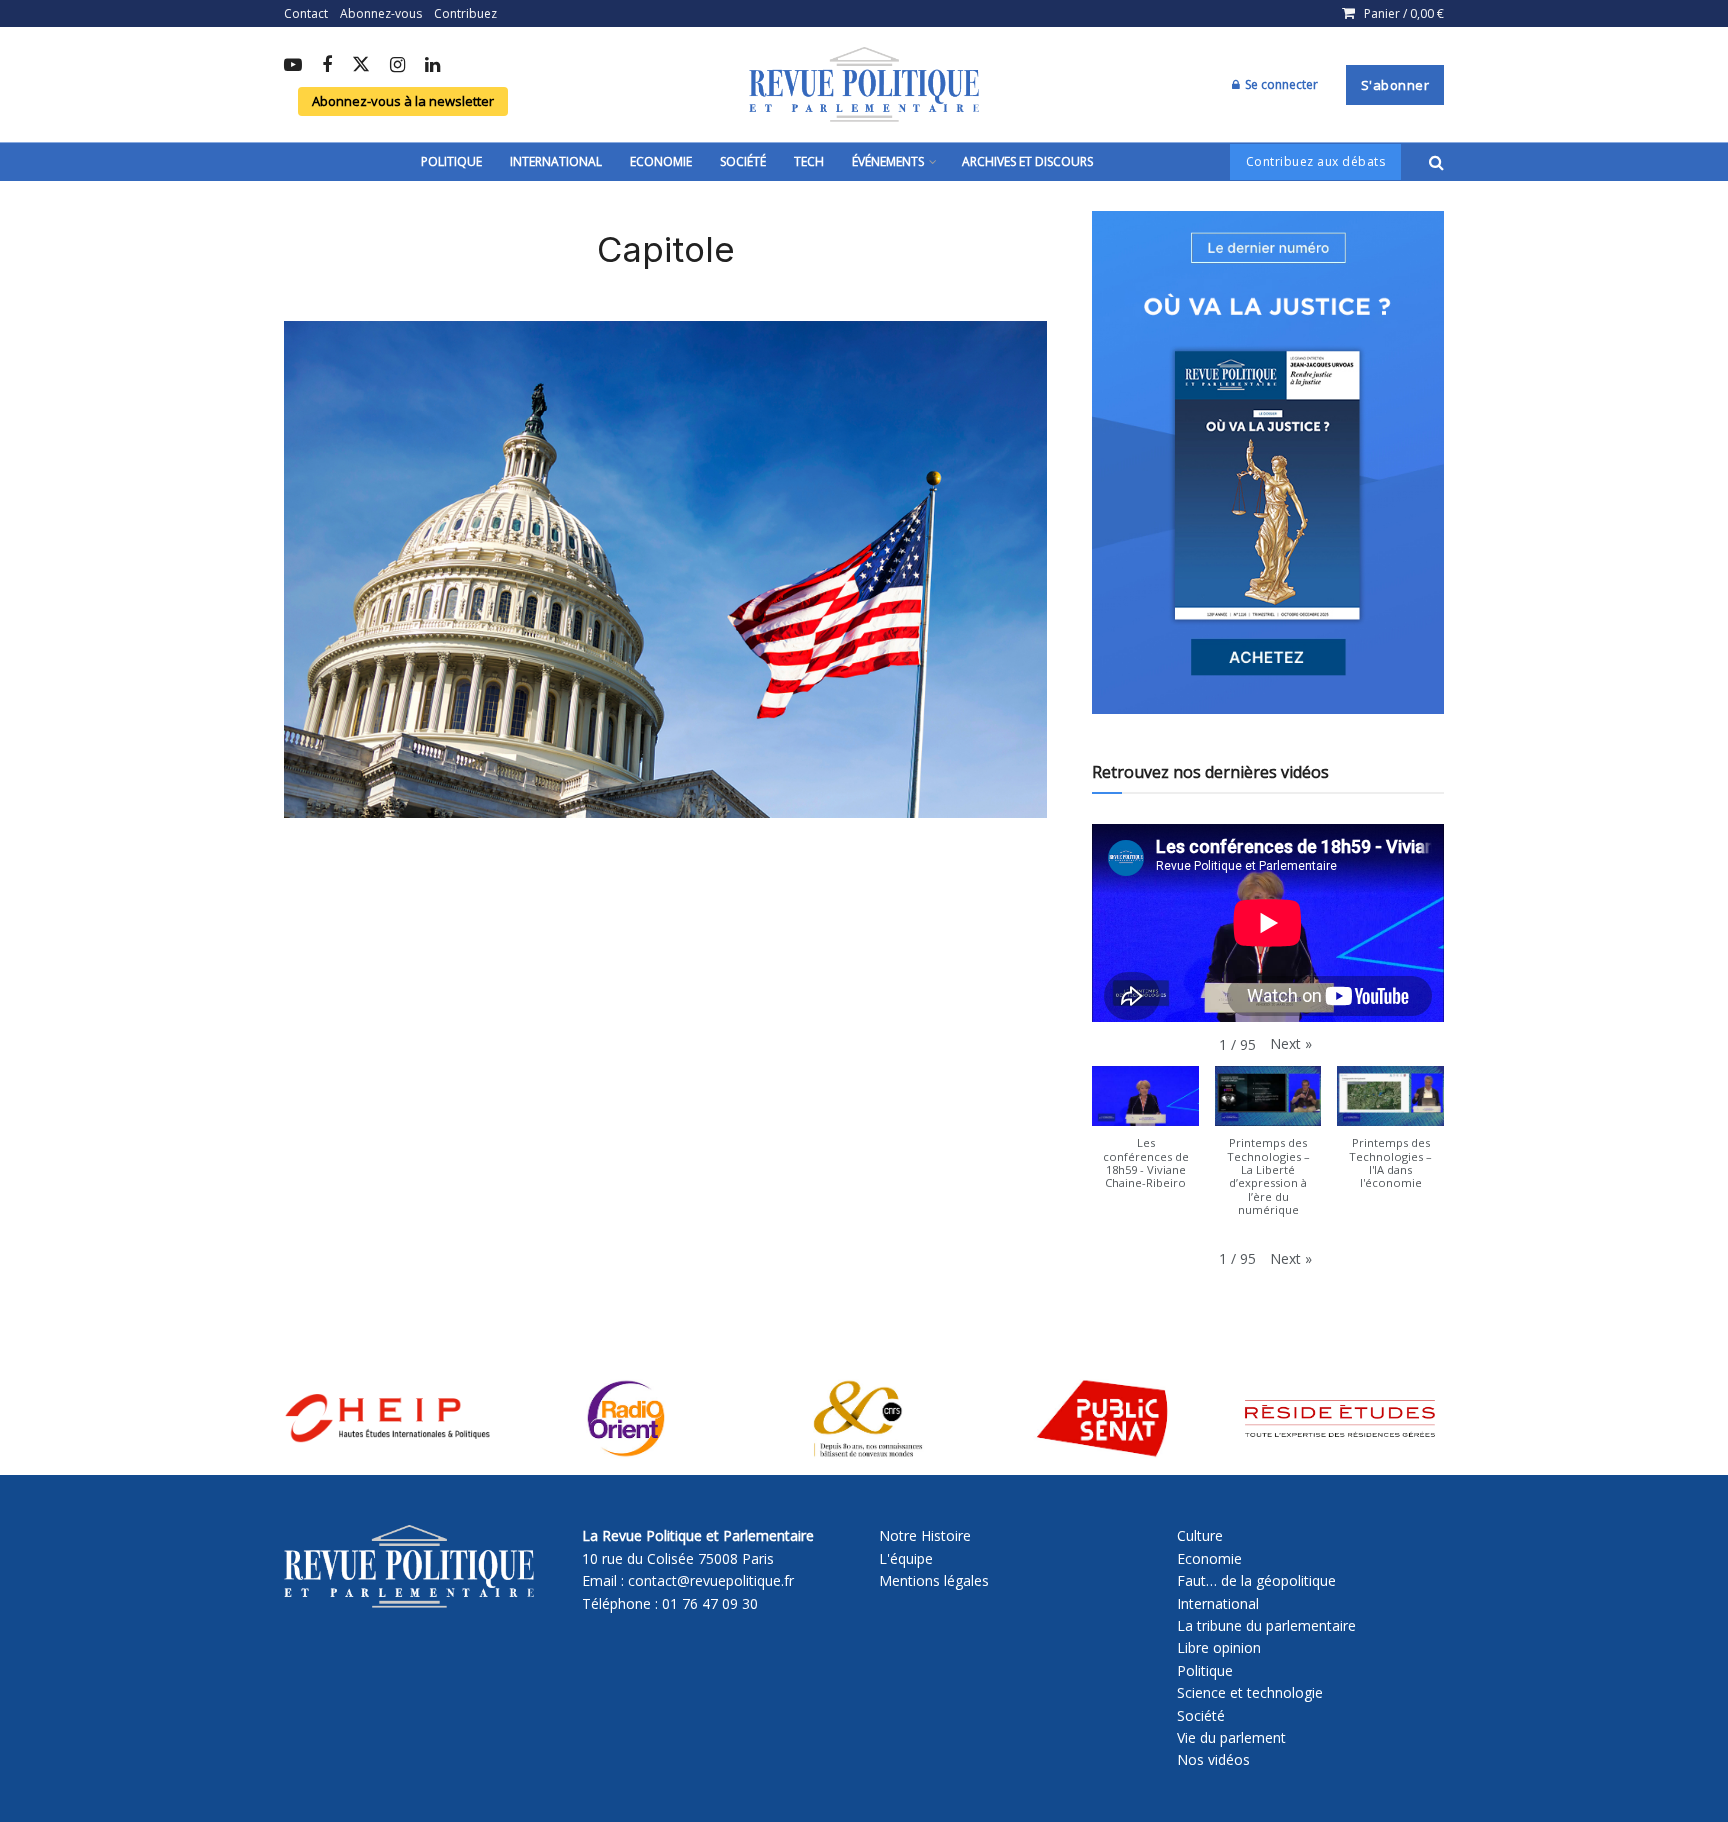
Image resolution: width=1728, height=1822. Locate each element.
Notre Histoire (925, 1535)
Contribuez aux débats (1316, 161)
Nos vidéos (1213, 1759)
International (556, 161)
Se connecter (1280, 84)
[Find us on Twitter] (361, 65)
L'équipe (906, 1558)
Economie (661, 161)
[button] (1291, 1044)
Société (743, 161)
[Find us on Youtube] (293, 66)
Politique (451, 161)
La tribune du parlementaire (1266, 1625)
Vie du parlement (1231, 1737)
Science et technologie (1250, 1692)
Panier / (1404, 13)
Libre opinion (1219, 1647)
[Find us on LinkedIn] (432, 66)
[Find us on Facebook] (327, 66)
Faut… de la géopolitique (1256, 1580)
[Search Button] (1436, 162)
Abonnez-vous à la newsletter (403, 101)
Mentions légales (934, 1580)
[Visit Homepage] (864, 85)
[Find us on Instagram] (397, 66)
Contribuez (465, 13)
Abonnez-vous (381, 13)
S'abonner (1395, 85)
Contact (306, 13)
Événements (888, 161)
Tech (809, 161)
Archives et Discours (1027, 161)
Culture (1200, 1535)
